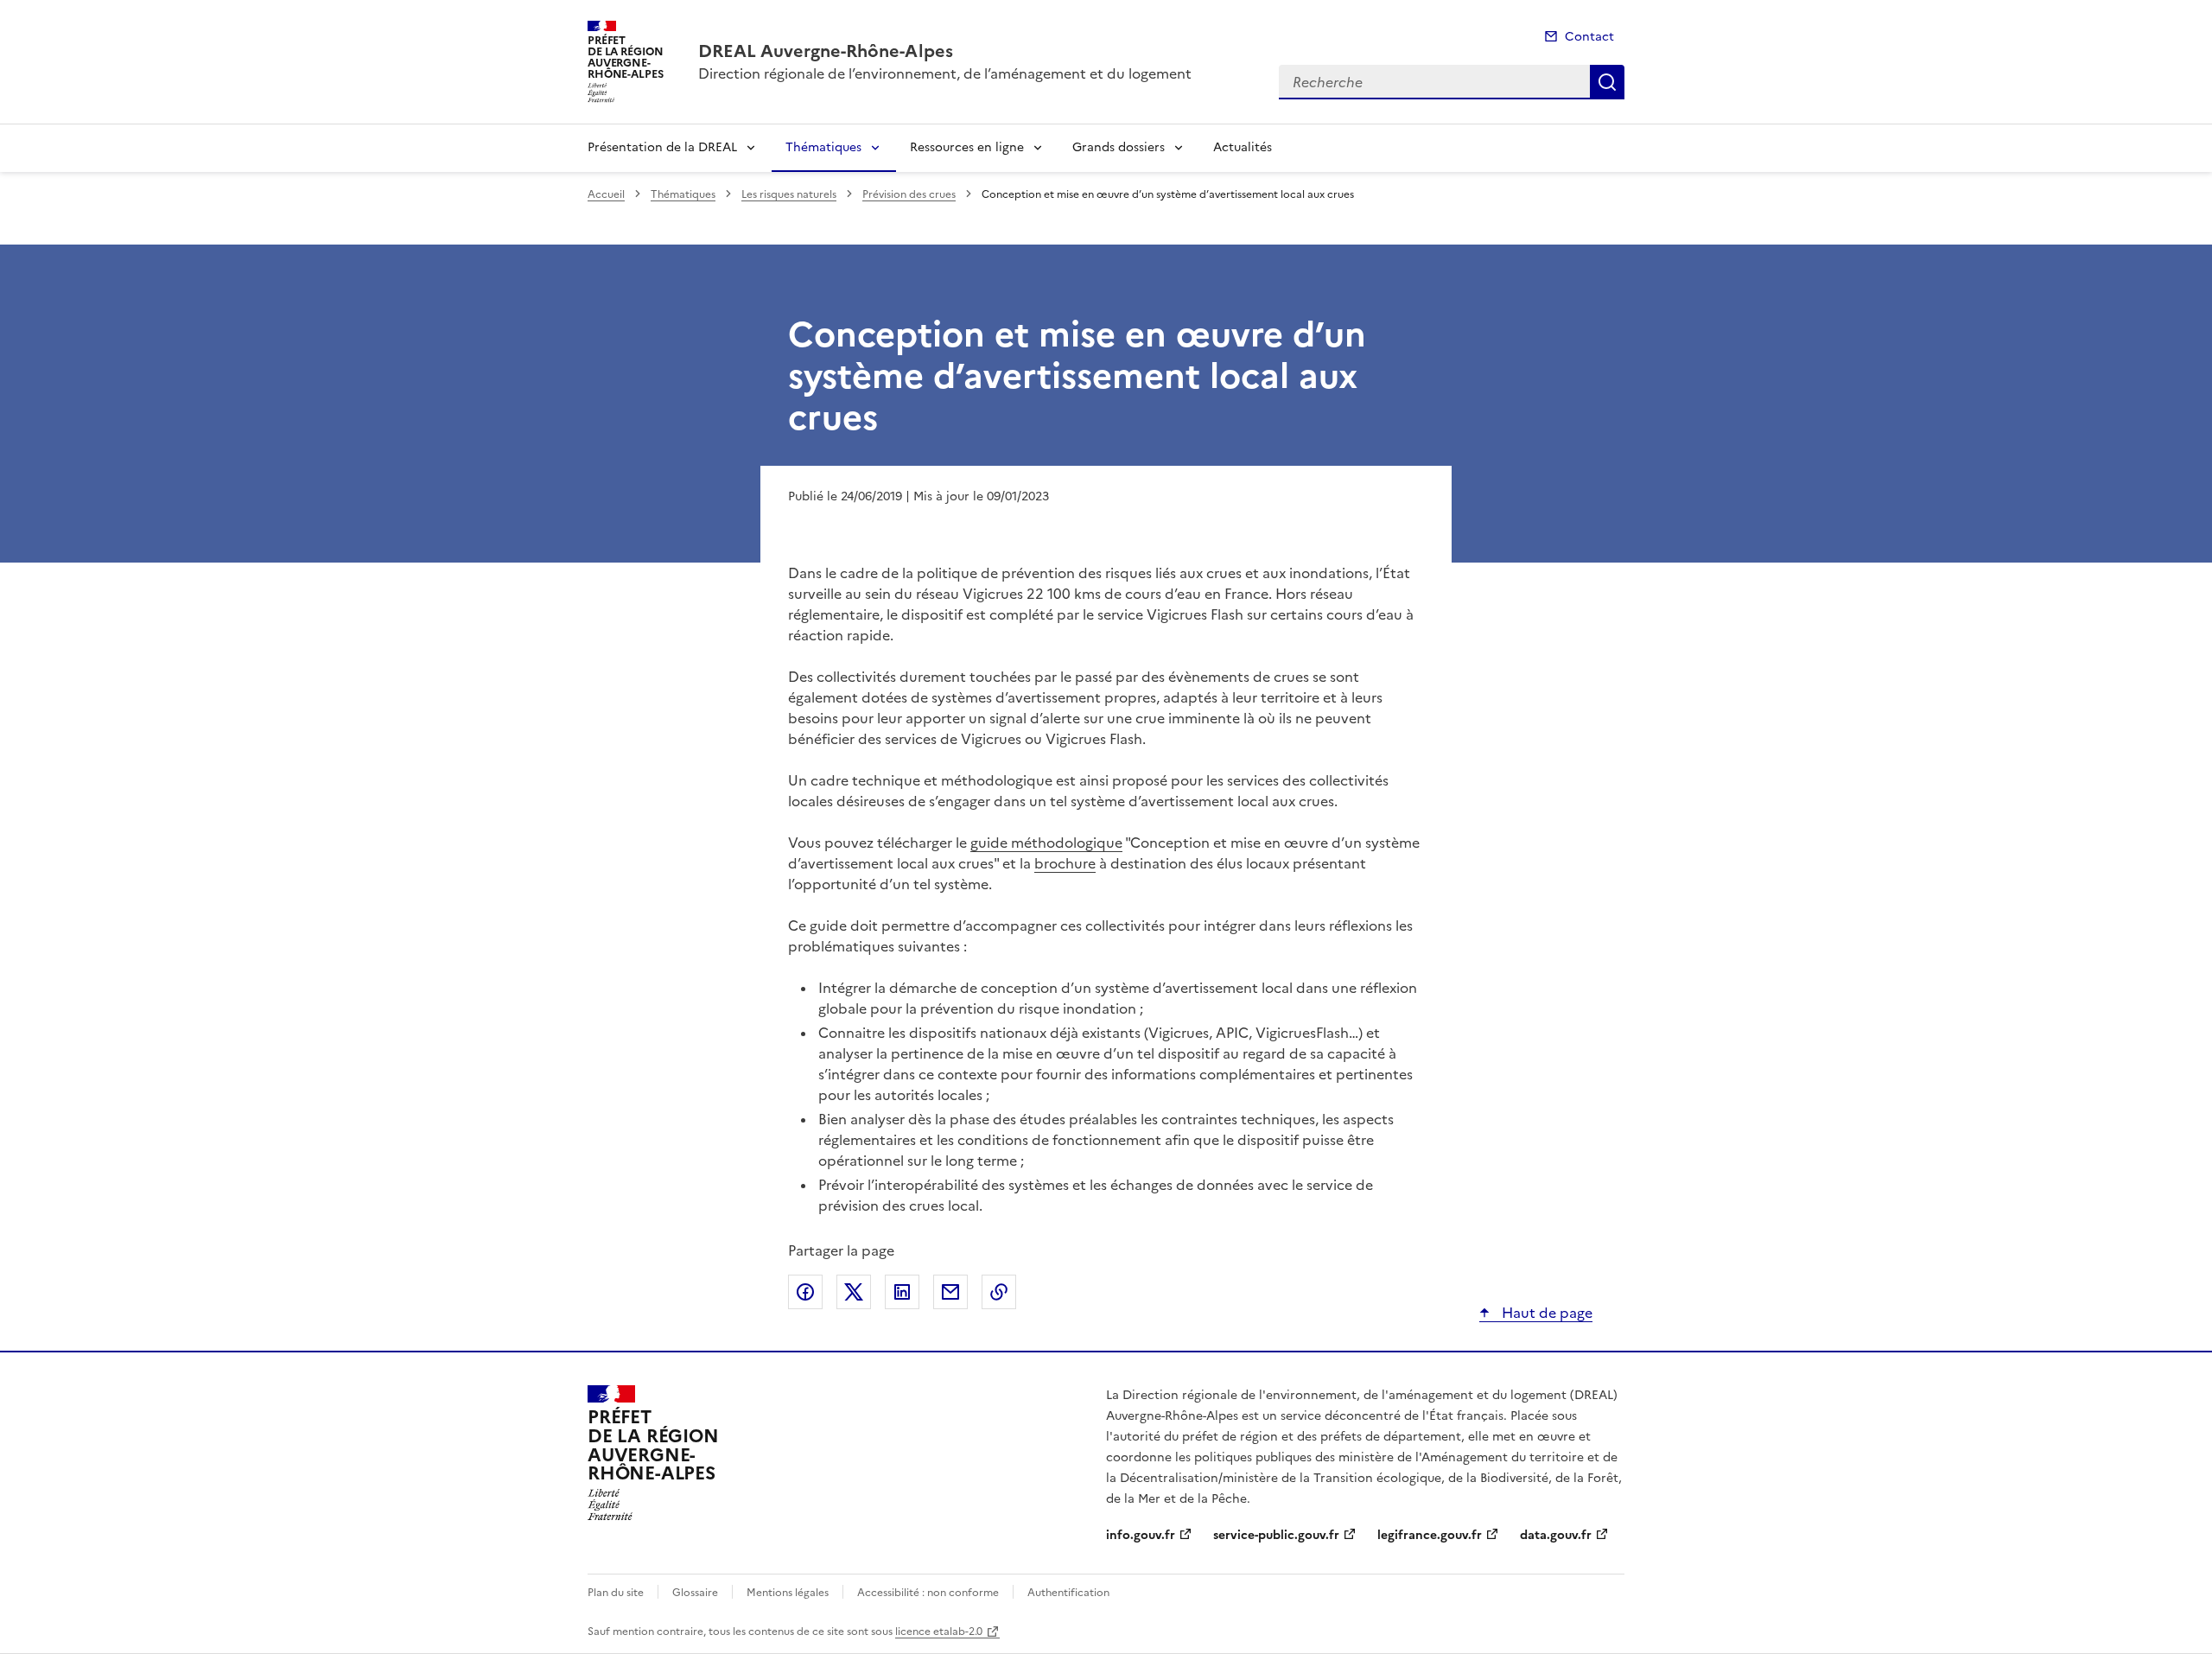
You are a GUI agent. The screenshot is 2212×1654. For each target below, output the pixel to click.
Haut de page (1545, 1313)
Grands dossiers (1119, 147)
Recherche (1607, 82)
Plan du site (616, 1593)
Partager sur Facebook (805, 1292)
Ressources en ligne (967, 147)
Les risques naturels (789, 194)
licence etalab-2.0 (939, 1632)
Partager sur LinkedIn (902, 1292)
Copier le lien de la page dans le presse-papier (999, 1292)
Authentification (1068, 1593)
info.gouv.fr (1141, 1535)
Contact (1589, 37)
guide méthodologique (1046, 843)
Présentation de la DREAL (662, 147)
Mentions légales (788, 1593)
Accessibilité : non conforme (928, 1593)
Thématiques (823, 147)
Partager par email (950, 1292)
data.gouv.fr (1556, 1535)
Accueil (606, 194)
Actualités (1243, 147)
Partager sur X (854, 1292)
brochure (1065, 863)
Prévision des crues (909, 194)
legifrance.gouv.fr (1430, 1535)
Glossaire (695, 1593)
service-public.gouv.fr (1276, 1535)
